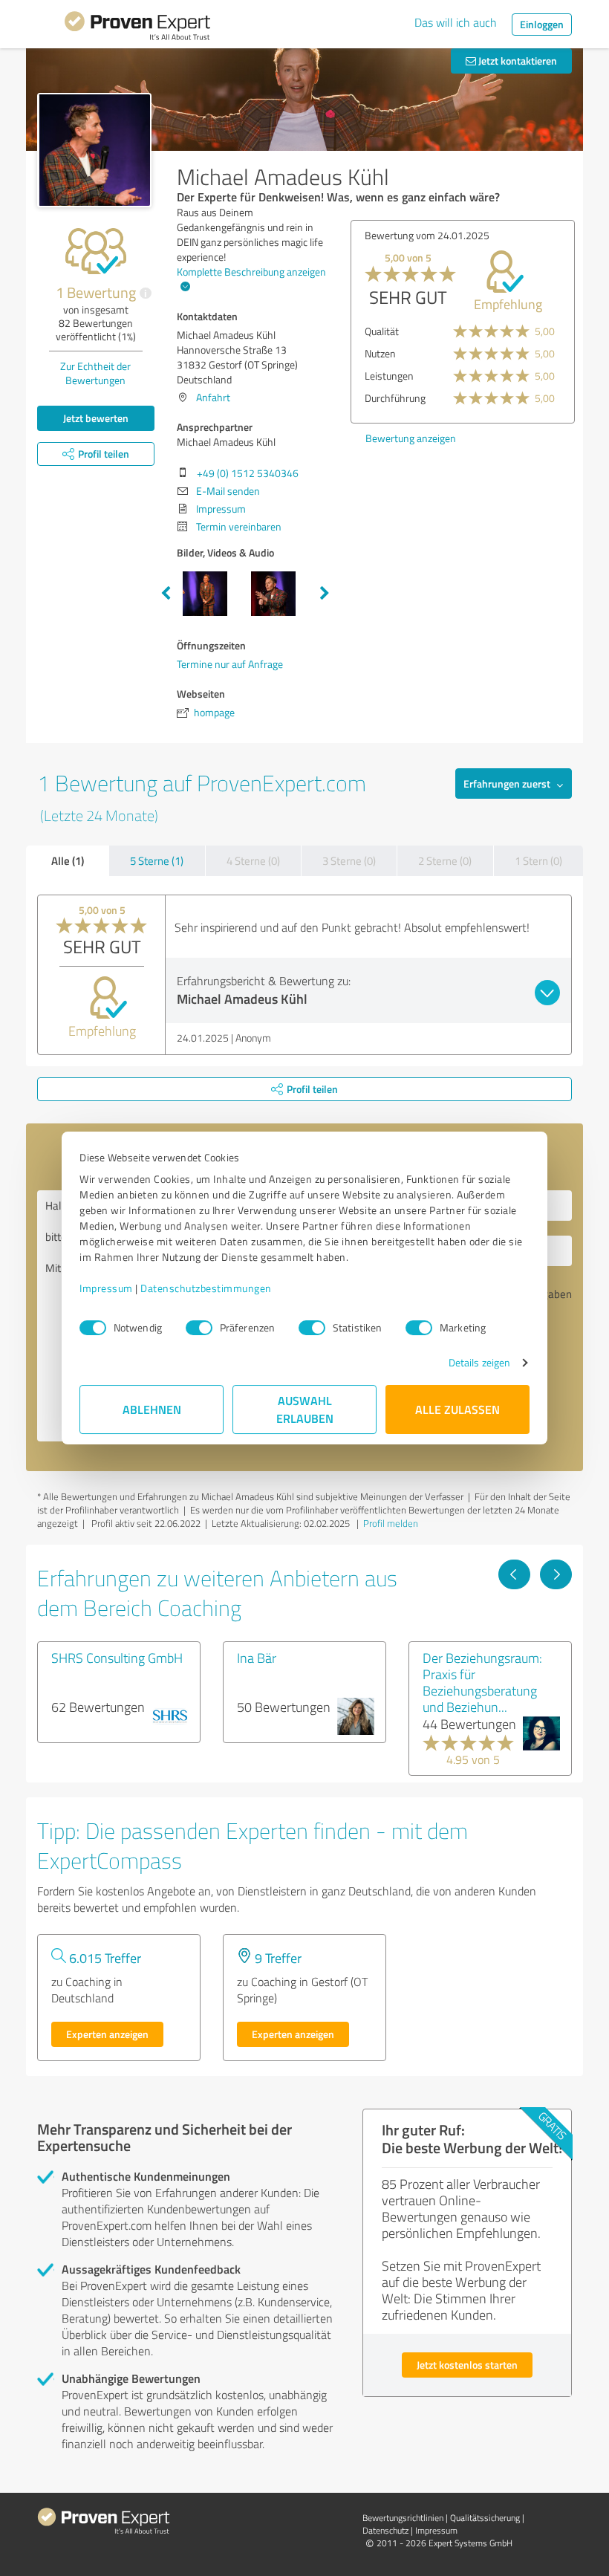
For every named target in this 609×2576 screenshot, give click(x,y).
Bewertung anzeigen (411, 438)
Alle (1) (68, 860)
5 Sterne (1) (157, 861)
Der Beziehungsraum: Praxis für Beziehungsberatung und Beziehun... (482, 1682)
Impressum (106, 1288)
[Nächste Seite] (556, 1574)
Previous (166, 594)
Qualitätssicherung (485, 2518)
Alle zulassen (457, 1409)
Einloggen (542, 24)
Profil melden (391, 1523)
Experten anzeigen (107, 2034)
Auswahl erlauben (305, 1409)
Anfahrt (213, 397)
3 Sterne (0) (349, 861)
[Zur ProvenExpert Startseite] (137, 28)
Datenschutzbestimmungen (206, 1288)
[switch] (199, 1328)
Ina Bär (257, 1658)
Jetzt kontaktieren (517, 61)
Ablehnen (152, 1409)
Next (325, 594)
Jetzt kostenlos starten (467, 2365)
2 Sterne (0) (445, 861)
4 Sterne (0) (253, 861)
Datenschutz (385, 2530)
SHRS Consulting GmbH (117, 1658)
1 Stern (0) (538, 861)
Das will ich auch (456, 22)
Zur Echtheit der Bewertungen (95, 373)
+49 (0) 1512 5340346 (248, 473)
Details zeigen (479, 1362)
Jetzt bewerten (96, 418)
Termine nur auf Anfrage (230, 664)
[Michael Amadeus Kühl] (94, 150)
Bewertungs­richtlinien (403, 2518)
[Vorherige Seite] (514, 1574)
